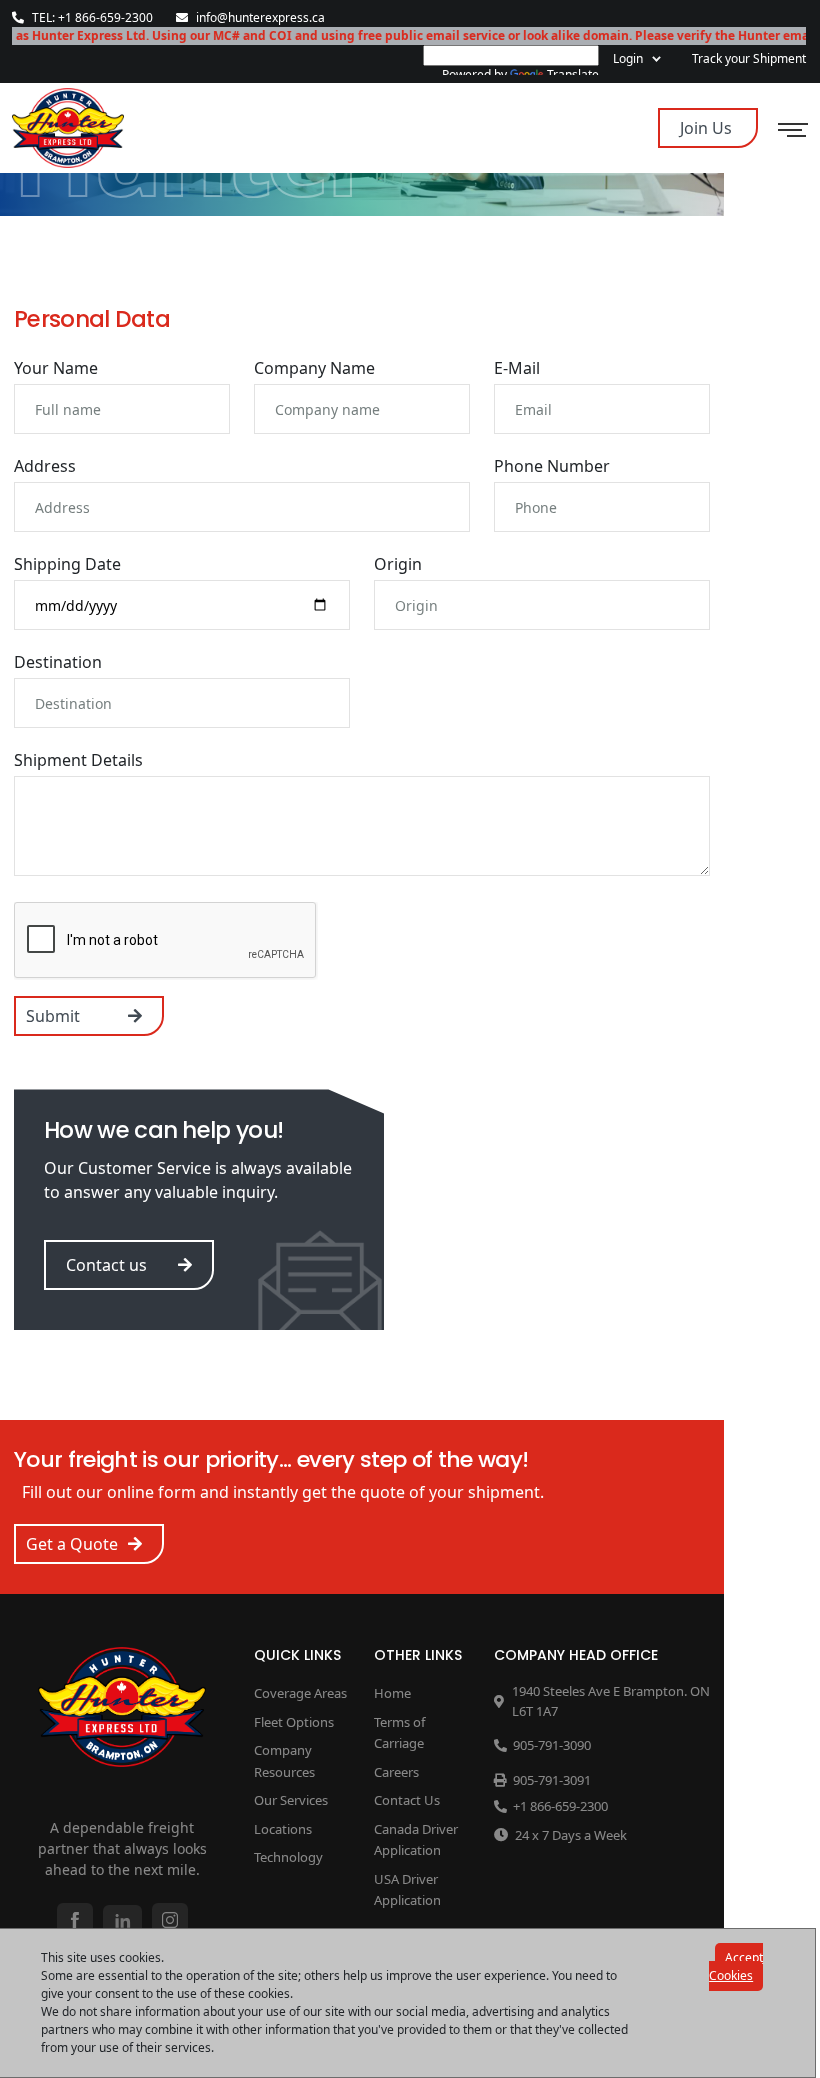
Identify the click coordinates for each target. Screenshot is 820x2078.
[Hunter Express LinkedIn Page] (122, 1922)
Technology (288, 1857)
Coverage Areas (300, 1693)
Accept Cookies (736, 1966)
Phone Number (552, 466)
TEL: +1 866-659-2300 (92, 17)
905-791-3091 (552, 1780)
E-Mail (517, 368)
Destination (58, 662)
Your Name (56, 368)
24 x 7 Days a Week (571, 1835)
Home (392, 1693)
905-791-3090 (552, 1745)
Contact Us (407, 1800)
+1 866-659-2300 (560, 1806)
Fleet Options (294, 1722)
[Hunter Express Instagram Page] (170, 1920)
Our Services (291, 1800)
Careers (396, 1772)
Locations (283, 1829)
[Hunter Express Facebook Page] (75, 1920)
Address (45, 466)
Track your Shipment (749, 58)
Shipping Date (67, 564)
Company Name (314, 368)
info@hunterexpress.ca (260, 17)
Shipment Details (78, 760)
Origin (398, 564)
